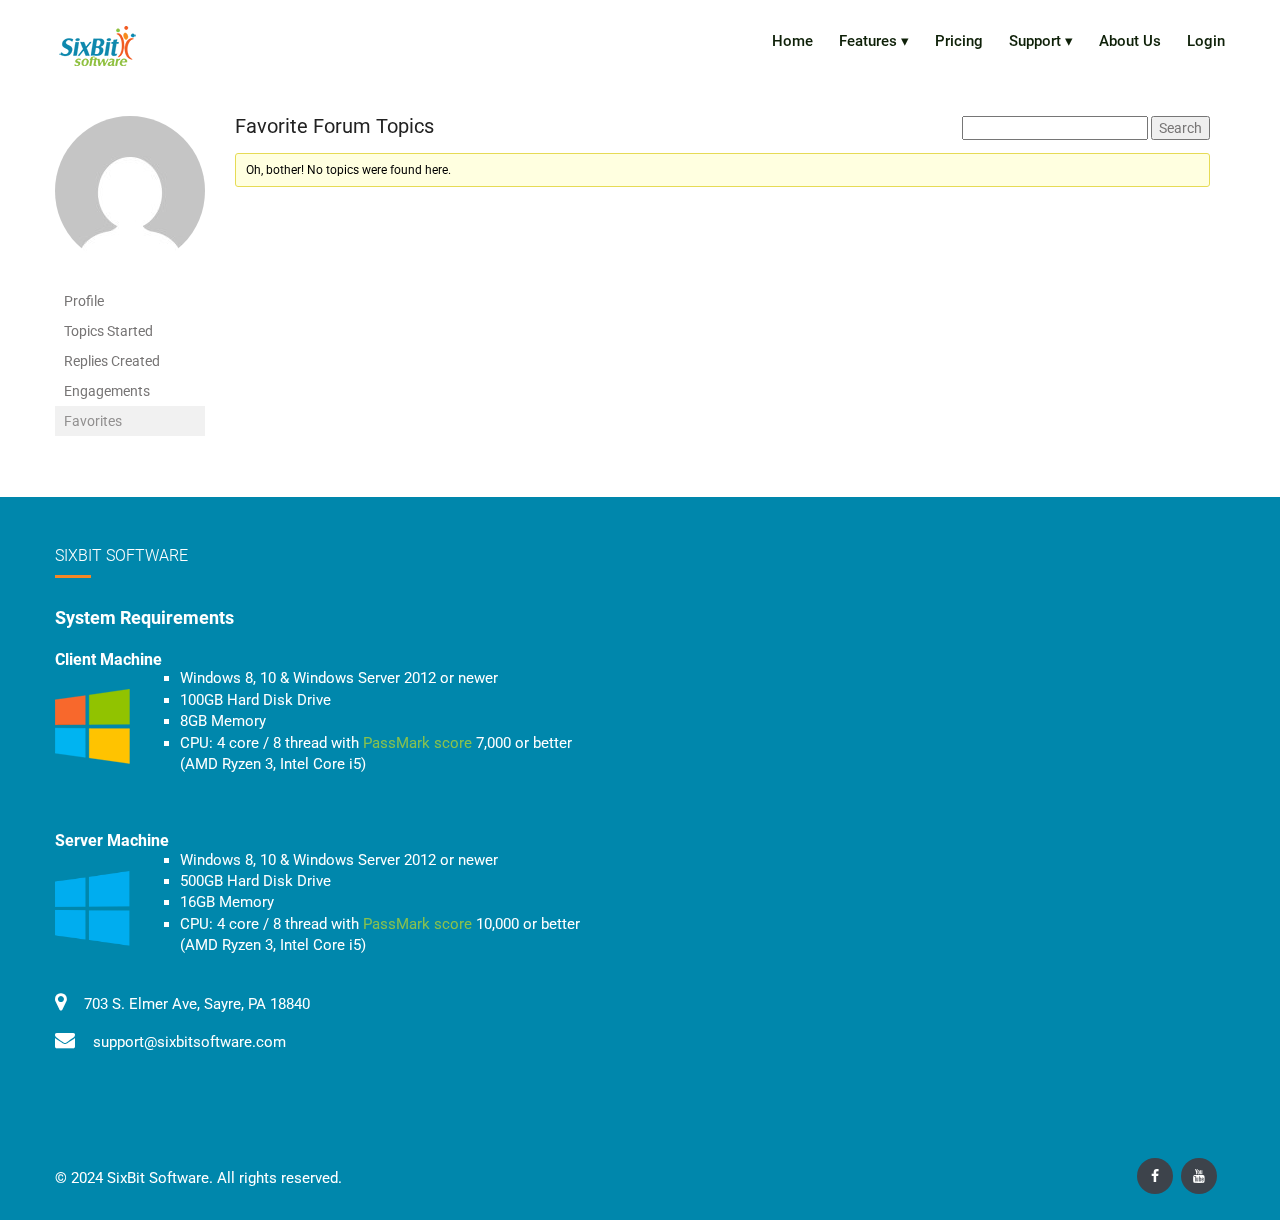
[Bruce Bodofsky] (130, 200)
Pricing (959, 41)
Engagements (107, 391)
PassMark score (417, 743)
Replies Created (112, 361)
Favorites (93, 421)
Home (792, 41)
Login (1206, 41)
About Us (1130, 41)
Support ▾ (1041, 41)
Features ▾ (874, 41)
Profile (84, 301)
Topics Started (108, 331)
